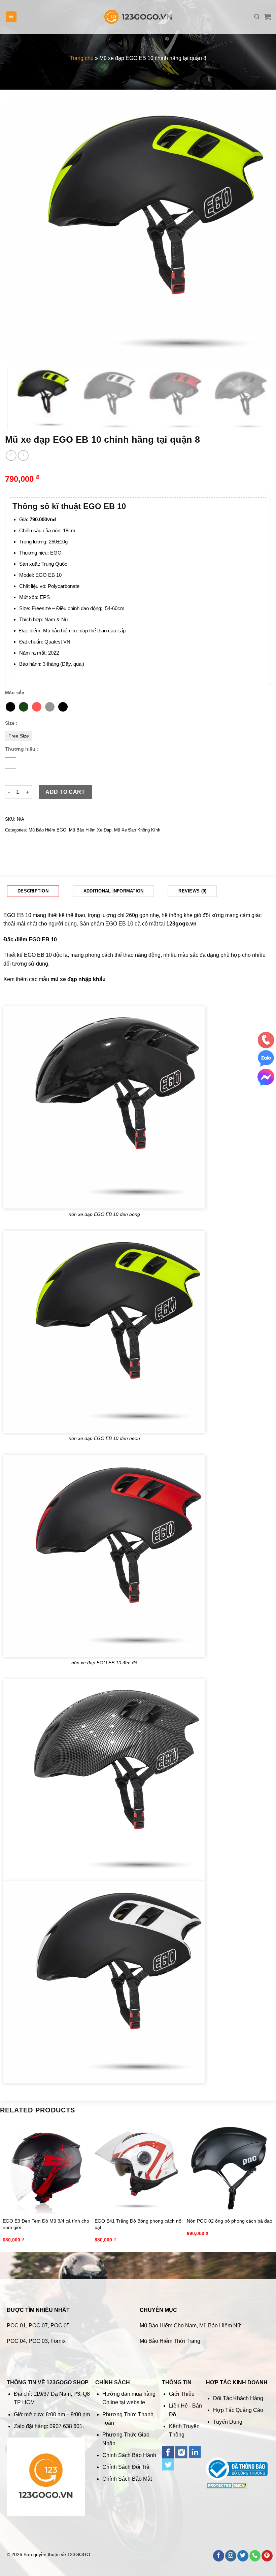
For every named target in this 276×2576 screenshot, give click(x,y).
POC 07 (38, 2326)
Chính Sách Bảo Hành (129, 2455)
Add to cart (65, 792)
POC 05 (60, 2326)
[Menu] (11, 17)
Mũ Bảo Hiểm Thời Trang (170, 2341)
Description (33, 891)
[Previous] (20, 233)
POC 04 (16, 2341)
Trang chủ (82, 58)
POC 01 (16, 2326)
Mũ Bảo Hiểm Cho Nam (168, 2326)
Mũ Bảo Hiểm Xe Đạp (90, 830)
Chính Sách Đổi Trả (126, 2467)
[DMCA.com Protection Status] (227, 2485)
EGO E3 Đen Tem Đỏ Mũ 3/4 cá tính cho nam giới (46, 2224)
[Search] (257, 17)
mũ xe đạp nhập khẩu (78, 979)
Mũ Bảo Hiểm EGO (47, 830)
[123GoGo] (138, 17)
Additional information (114, 891)
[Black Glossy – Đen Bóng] (10, 707)
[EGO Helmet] (10, 763)
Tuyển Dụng (228, 2422)
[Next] (256, 233)
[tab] (33, 891)
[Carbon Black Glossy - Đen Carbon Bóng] (63, 707)
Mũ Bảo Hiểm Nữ (220, 2326)
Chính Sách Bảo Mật (127, 2479)
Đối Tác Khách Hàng (238, 2398)
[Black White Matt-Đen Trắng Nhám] (50, 707)
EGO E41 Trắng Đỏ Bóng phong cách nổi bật (139, 2224)
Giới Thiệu (182, 2394)
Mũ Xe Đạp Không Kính (137, 830)
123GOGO (79, 2554)
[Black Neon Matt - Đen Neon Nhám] (24, 707)
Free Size (19, 736)
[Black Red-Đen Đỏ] (37, 707)
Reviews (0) (192, 891)
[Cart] (268, 17)
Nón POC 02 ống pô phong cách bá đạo (230, 2221)
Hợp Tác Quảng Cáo (238, 2410)
